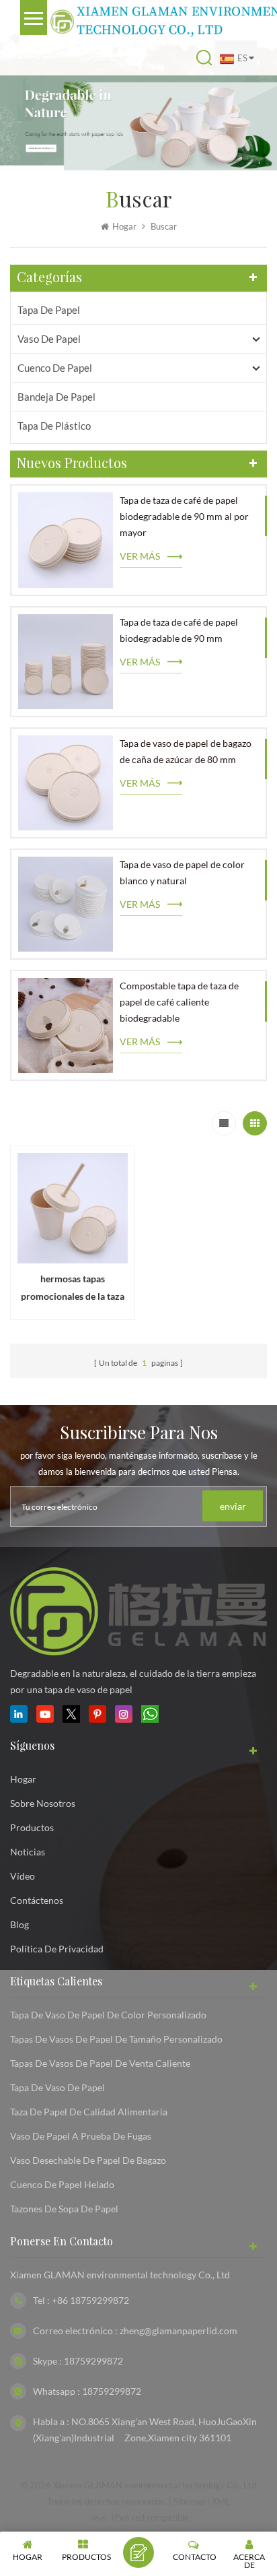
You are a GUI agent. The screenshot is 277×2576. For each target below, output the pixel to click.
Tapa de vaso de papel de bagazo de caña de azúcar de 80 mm (186, 751)
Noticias (28, 1852)
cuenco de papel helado (62, 2184)
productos (32, 1827)
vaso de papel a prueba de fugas (81, 2136)
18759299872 (93, 2361)
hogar (23, 1779)
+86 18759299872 (90, 2300)
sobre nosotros (43, 1803)
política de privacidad (57, 1949)
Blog (19, 1924)
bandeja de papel (56, 397)
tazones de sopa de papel (64, 2209)
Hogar (124, 226)
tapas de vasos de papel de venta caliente (100, 2063)
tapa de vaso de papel (57, 2087)
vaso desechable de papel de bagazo (88, 2160)
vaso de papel (49, 339)
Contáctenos (37, 1900)
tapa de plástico (54, 426)
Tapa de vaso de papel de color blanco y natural (182, 872)
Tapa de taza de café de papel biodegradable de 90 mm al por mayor (184, 516)
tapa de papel (49, 310)
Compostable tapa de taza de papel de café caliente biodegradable (179, 1002)
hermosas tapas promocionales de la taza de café (73, 1289)
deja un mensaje (138, 2552)
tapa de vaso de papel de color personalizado (108, 2015)
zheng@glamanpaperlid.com (179, 2331)
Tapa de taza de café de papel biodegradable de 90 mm (179, 630)
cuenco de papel (55, 368)
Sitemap (189, 2501)
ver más (140, 556)
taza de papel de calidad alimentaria (89, 2112)
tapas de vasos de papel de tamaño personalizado (116, 2039)
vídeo (23, 1876)
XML (221, 2501)
